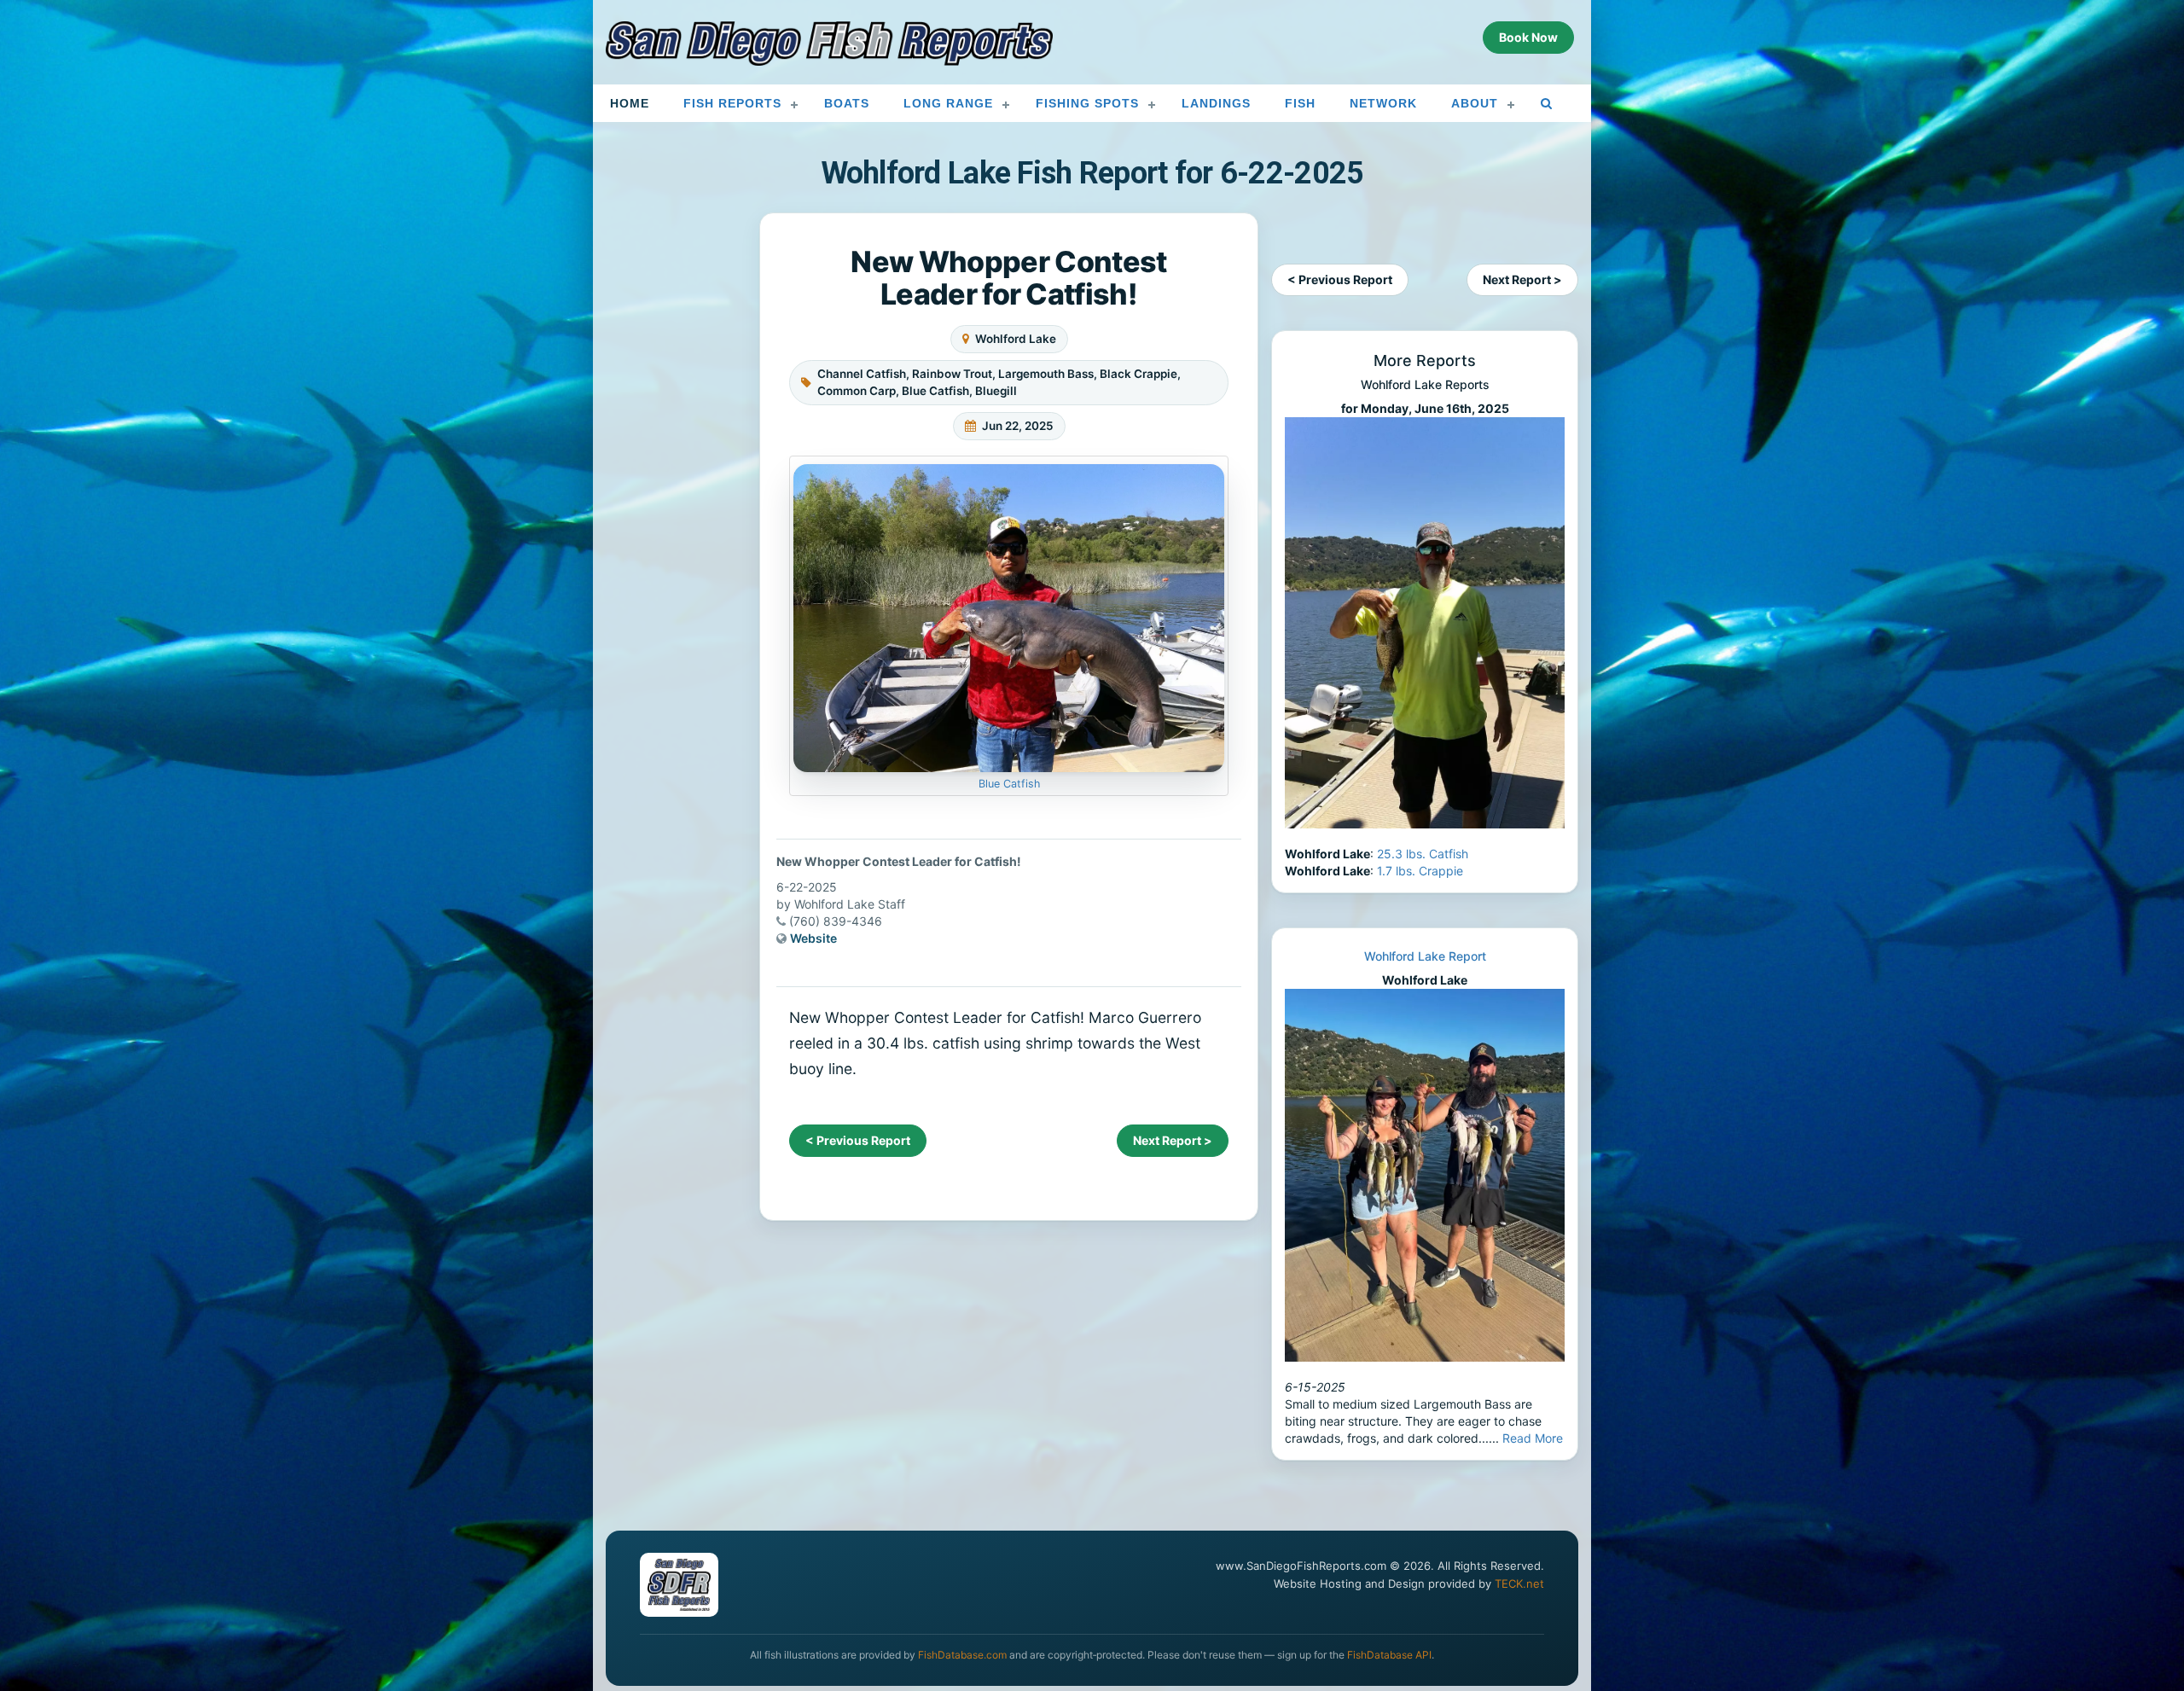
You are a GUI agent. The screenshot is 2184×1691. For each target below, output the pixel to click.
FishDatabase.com (962, 1655)
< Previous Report (858, 1140)
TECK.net (1519, 1583)
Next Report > (1173, 1140)
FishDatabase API (1389, 1655)
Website (813, 938)
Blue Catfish (1009, 784)
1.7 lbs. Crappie (1420, 871)
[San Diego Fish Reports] (829, 44)
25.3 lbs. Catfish (1423, 854)
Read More (1533, 1438)
